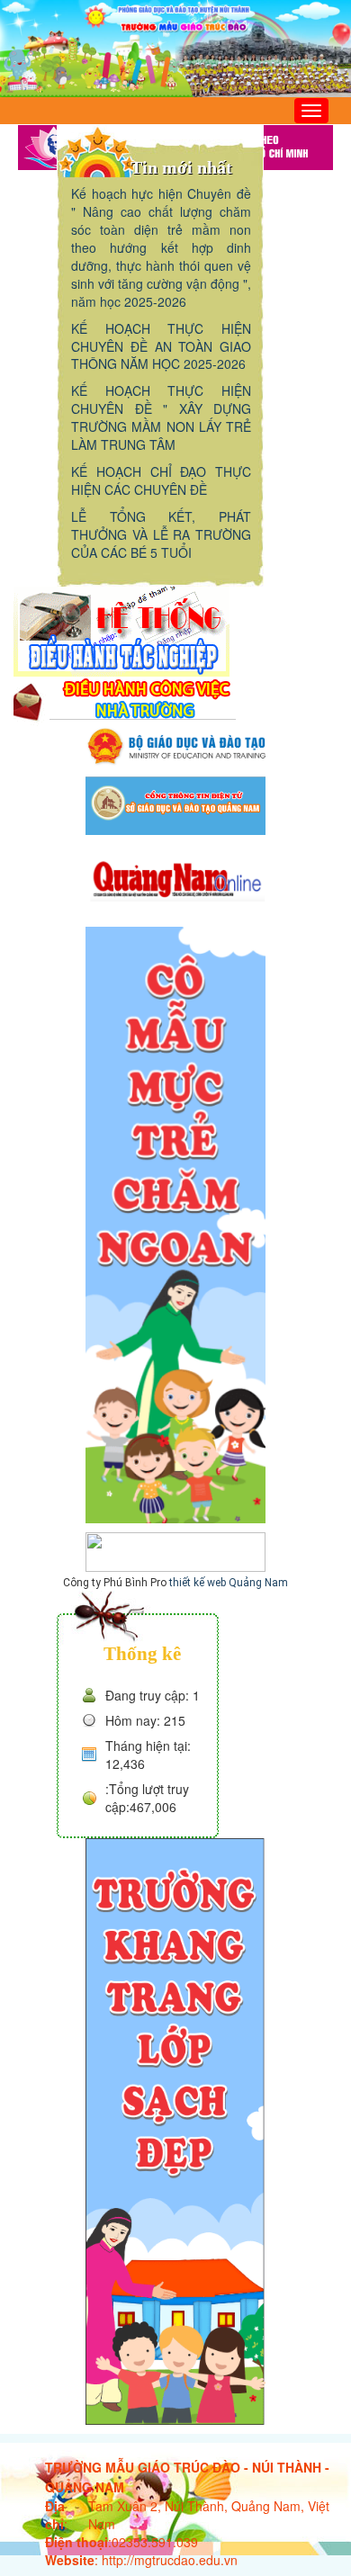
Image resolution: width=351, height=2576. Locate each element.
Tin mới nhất (181, 167)
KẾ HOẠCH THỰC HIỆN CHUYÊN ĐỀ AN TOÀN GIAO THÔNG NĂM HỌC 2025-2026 (161, 346)
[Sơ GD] (175, 803)
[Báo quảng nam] (175, 878)
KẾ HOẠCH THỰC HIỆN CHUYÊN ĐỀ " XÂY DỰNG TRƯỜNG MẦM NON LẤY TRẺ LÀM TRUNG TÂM (161, 417)
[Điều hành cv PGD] (121, 630)
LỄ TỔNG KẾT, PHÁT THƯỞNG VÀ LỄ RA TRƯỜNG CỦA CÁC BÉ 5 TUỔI (161, 534)
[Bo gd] (175, 745)
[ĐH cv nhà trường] (125, 700)
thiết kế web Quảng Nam (229, 1583)
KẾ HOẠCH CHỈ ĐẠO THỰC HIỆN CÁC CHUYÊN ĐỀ (161, 480)
